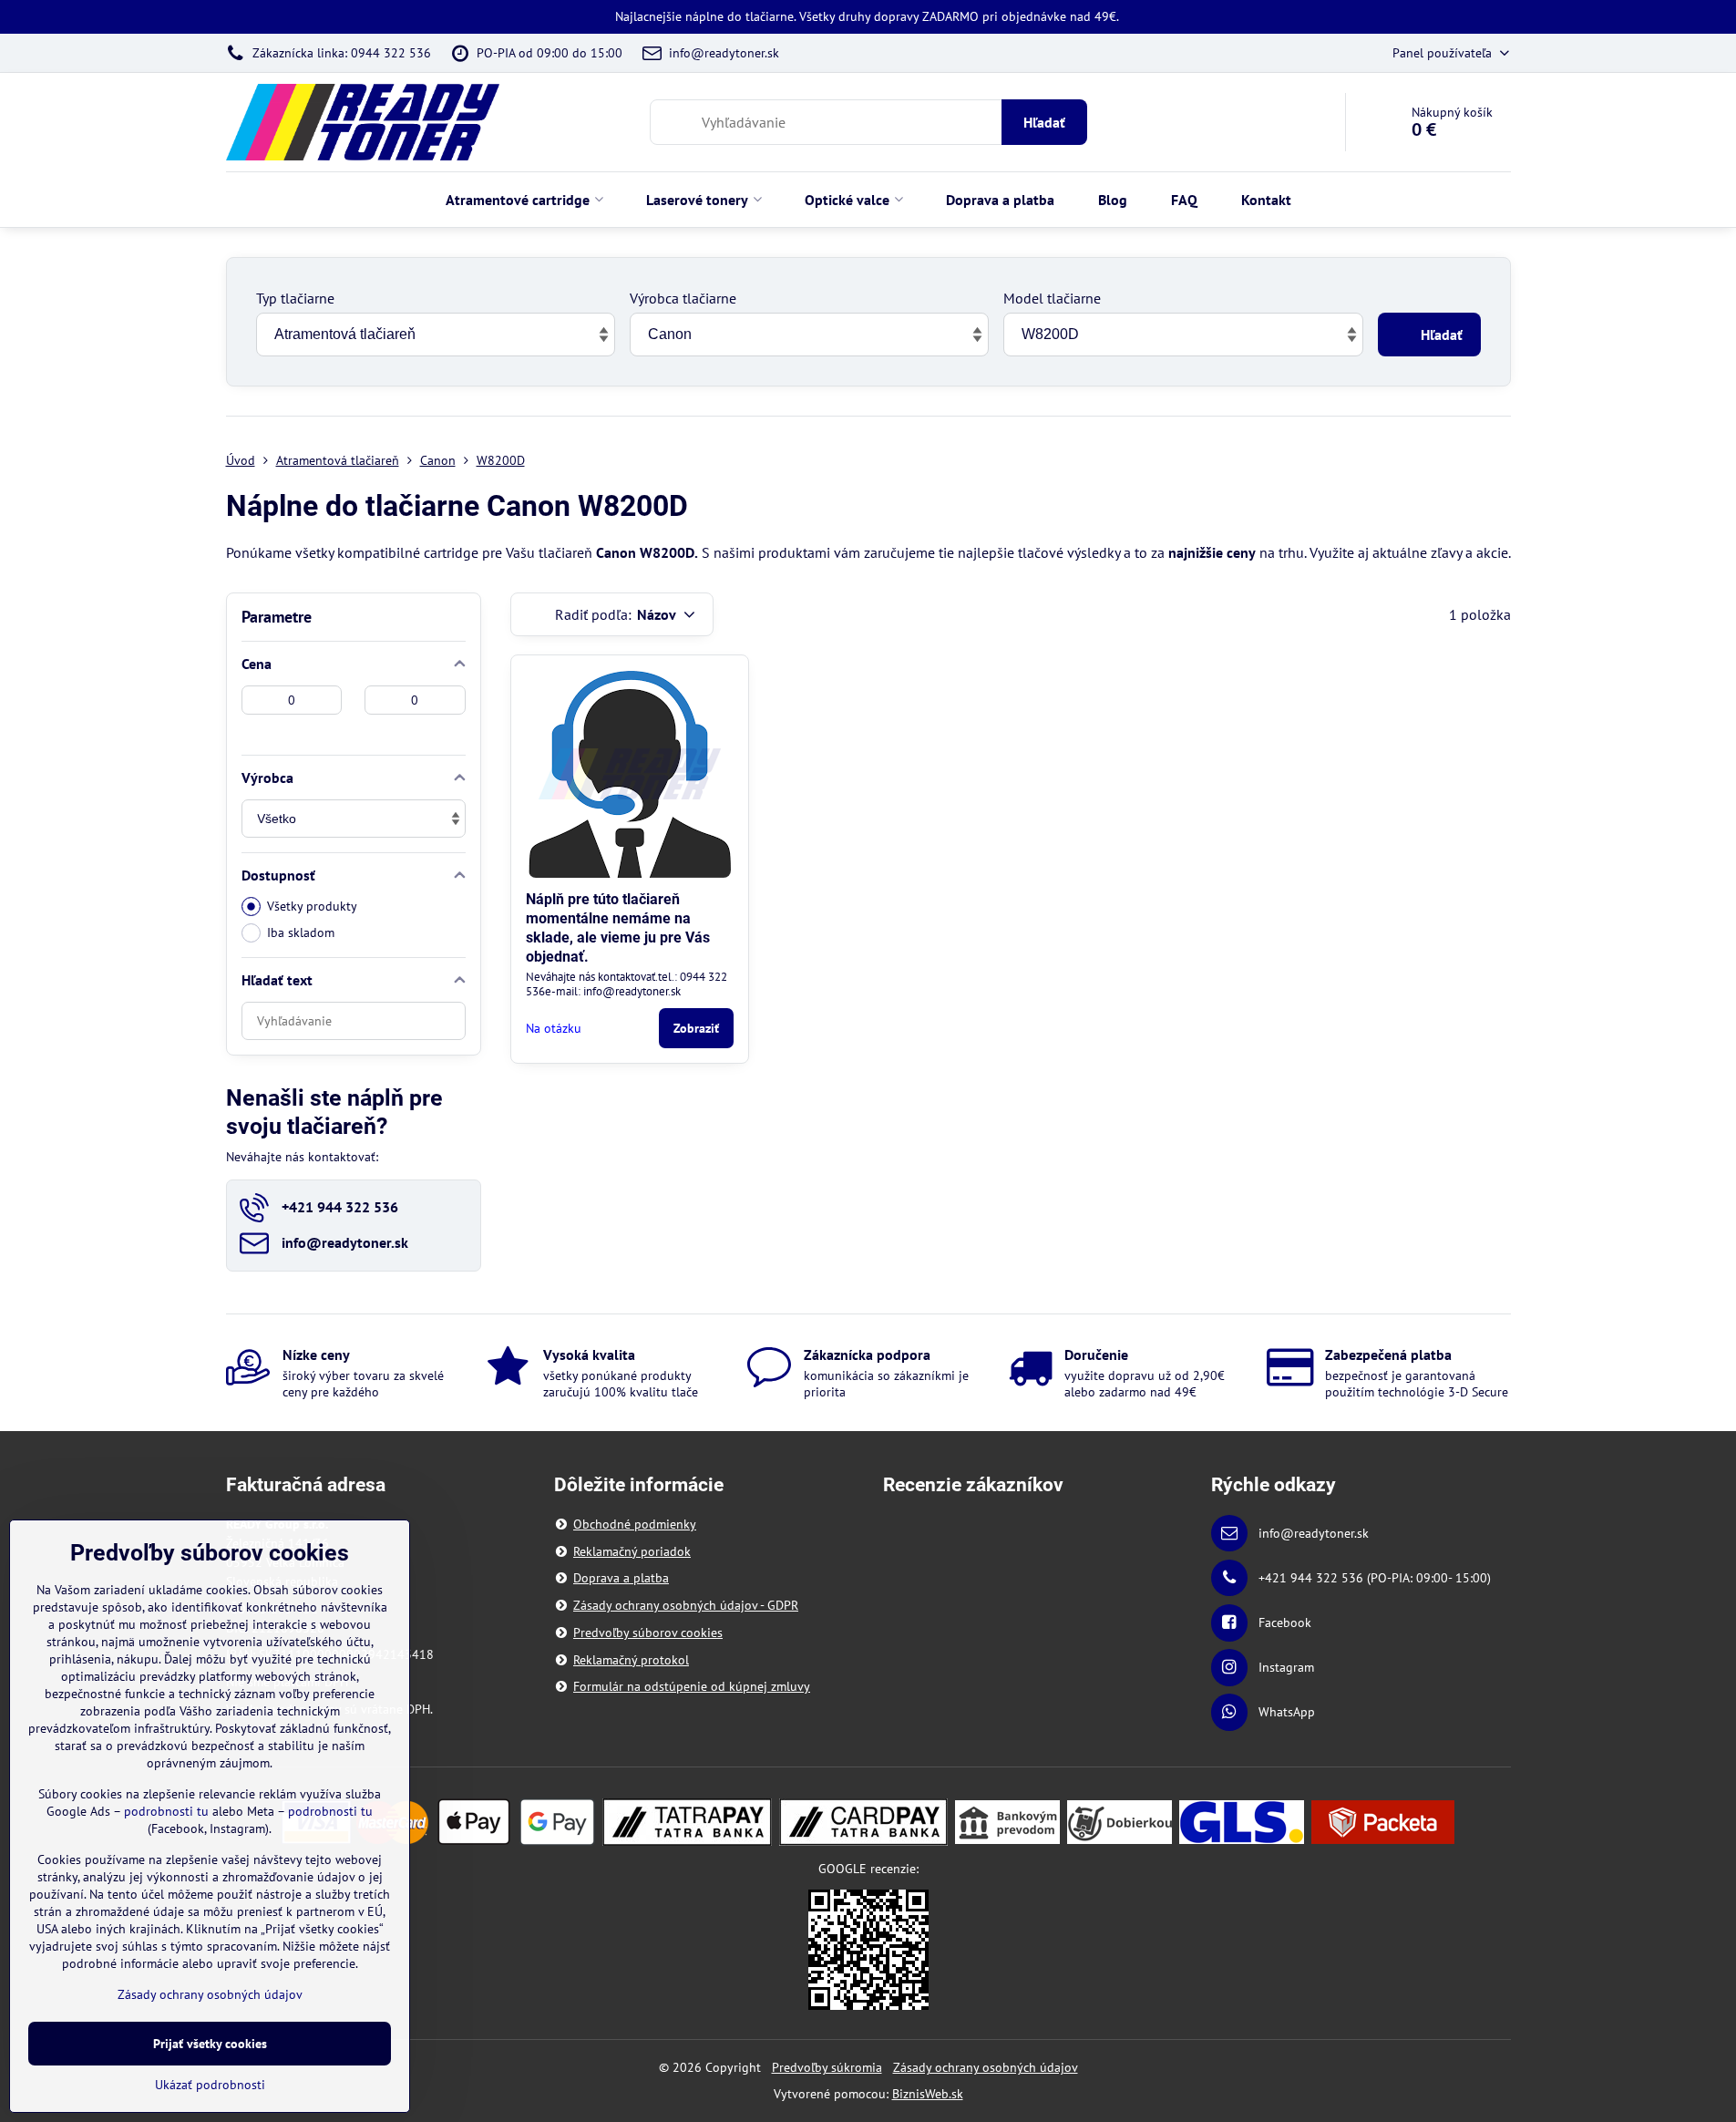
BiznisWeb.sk (928, 2094)
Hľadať (1044, 122)
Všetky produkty (312, 906)
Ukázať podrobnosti (210, 2085)
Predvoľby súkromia (827, 2067)
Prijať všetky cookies (210, 2044)
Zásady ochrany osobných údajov (986, 2067)
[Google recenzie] (868, 1949)
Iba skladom (301, 932)
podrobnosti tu (166, 1811)
